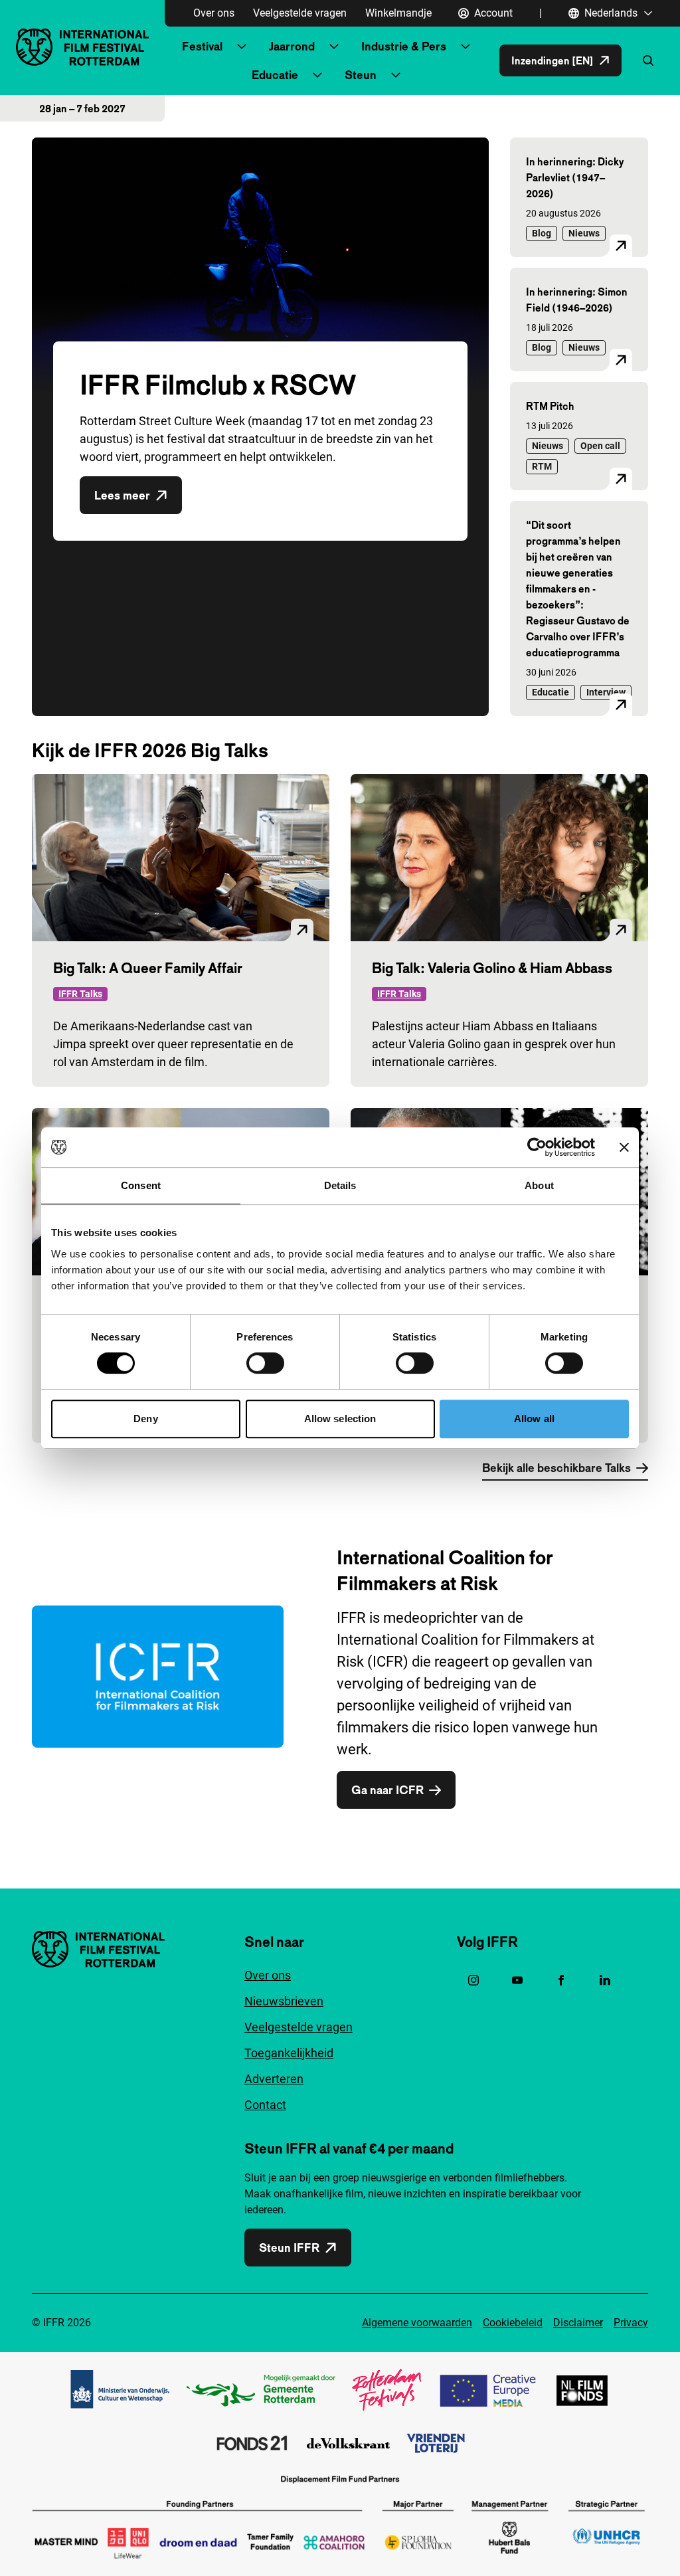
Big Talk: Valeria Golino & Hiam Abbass (492, 968)
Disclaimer (578, 2323)
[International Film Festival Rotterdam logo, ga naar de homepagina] (82, 47)
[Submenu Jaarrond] (334, 46)
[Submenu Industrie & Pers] (466, 46)
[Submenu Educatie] (317, 75)
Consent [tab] (141, 1185)
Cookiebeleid (513, 2323)
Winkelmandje (398, 13)
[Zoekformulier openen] (648, 60)
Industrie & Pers (404, 46)
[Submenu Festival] (242, 46)
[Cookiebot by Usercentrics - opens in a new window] (537, 1147)
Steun (361, 75)
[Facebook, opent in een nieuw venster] (561, 1980)
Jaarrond (292, 46)
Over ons (214, 13)
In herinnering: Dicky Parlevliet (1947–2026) (575, 177)
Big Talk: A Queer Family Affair (148, 968)
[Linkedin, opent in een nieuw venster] (605, 1980)
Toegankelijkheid (289, 2053)
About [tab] (539, 1185)
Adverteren (274, 2079)
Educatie (275, 75)
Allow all (534, 1419)
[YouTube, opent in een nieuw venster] (517, 1980)
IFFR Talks (80, 994)
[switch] (265, 1363)
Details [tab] (340, 1185)
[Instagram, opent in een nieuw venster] (473, 1980)
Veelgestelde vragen (300, 13)
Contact (265, 2105)
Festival (202, 46)
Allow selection (340, 1419)
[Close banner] (624, 1147)
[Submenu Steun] (396, 75)
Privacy (631, 2323)
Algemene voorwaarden (417, 2323)
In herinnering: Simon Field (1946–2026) (577, 300)
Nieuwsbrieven (284, 2001)
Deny (145, 1419)
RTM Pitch (550, 406)
